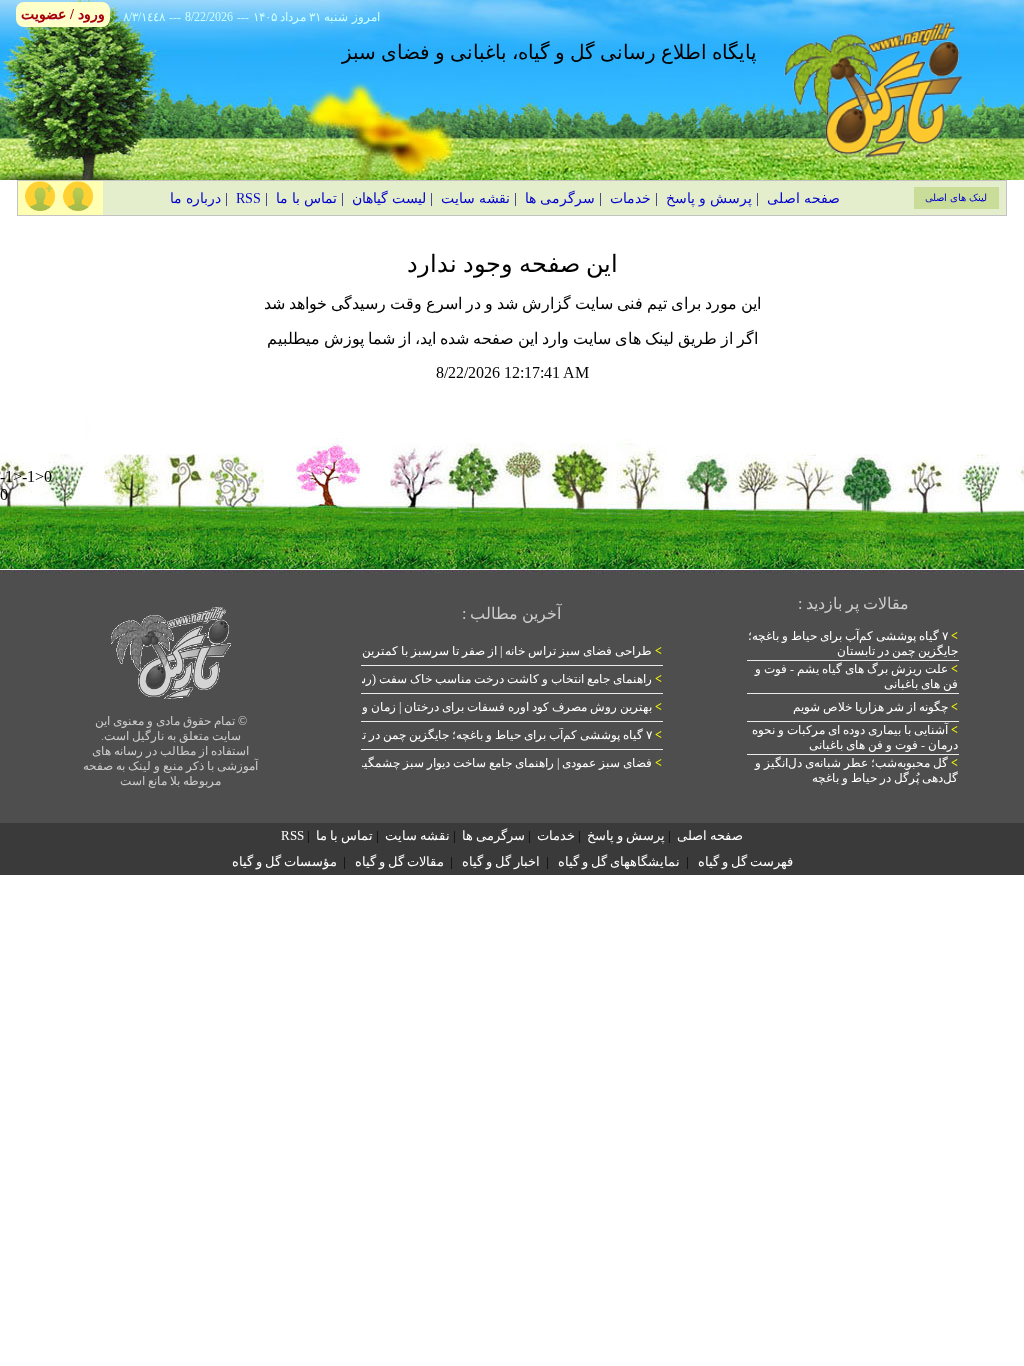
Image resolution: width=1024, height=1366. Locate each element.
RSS (248, 198)
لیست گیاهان (389, 198)
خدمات (630, 198)
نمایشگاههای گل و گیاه (619, 861)
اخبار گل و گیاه (501, 861)
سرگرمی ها (560, 198)
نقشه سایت (475, 198)
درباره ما (195, 198)
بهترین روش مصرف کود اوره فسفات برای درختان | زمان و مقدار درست (479, 707)
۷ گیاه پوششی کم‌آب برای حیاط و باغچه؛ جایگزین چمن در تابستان (495, 735)
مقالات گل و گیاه (399, 861)
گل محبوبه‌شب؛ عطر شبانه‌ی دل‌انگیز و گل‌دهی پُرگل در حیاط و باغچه (856, 770)
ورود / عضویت (63, 14)
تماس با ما (306, 198)
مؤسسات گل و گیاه (284, 861)
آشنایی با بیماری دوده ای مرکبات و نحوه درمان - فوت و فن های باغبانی (855, 737)
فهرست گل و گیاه (745, 861)
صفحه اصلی (803, 198)
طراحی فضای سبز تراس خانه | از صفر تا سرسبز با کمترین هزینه (497, 651)
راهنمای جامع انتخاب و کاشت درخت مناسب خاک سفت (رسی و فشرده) (478, 679)
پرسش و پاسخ (709, 198)
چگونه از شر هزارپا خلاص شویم (875, 707)
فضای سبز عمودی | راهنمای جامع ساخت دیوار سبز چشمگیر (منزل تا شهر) (473, 763)
